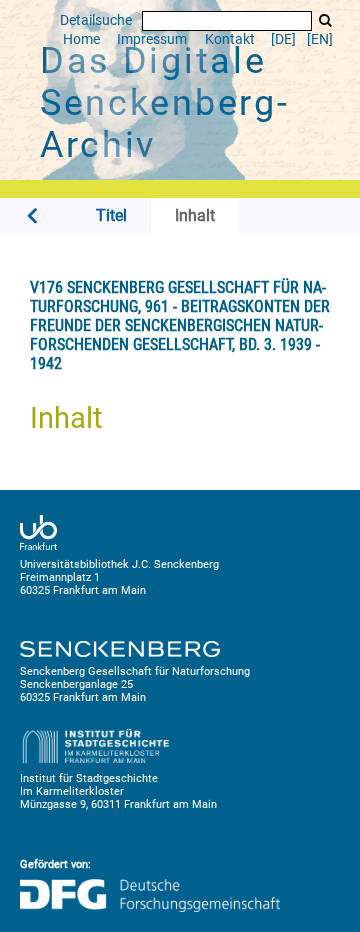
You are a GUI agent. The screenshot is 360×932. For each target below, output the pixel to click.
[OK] (325, 20)
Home (81, 39)
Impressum (152, 39)
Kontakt (230, 39)
